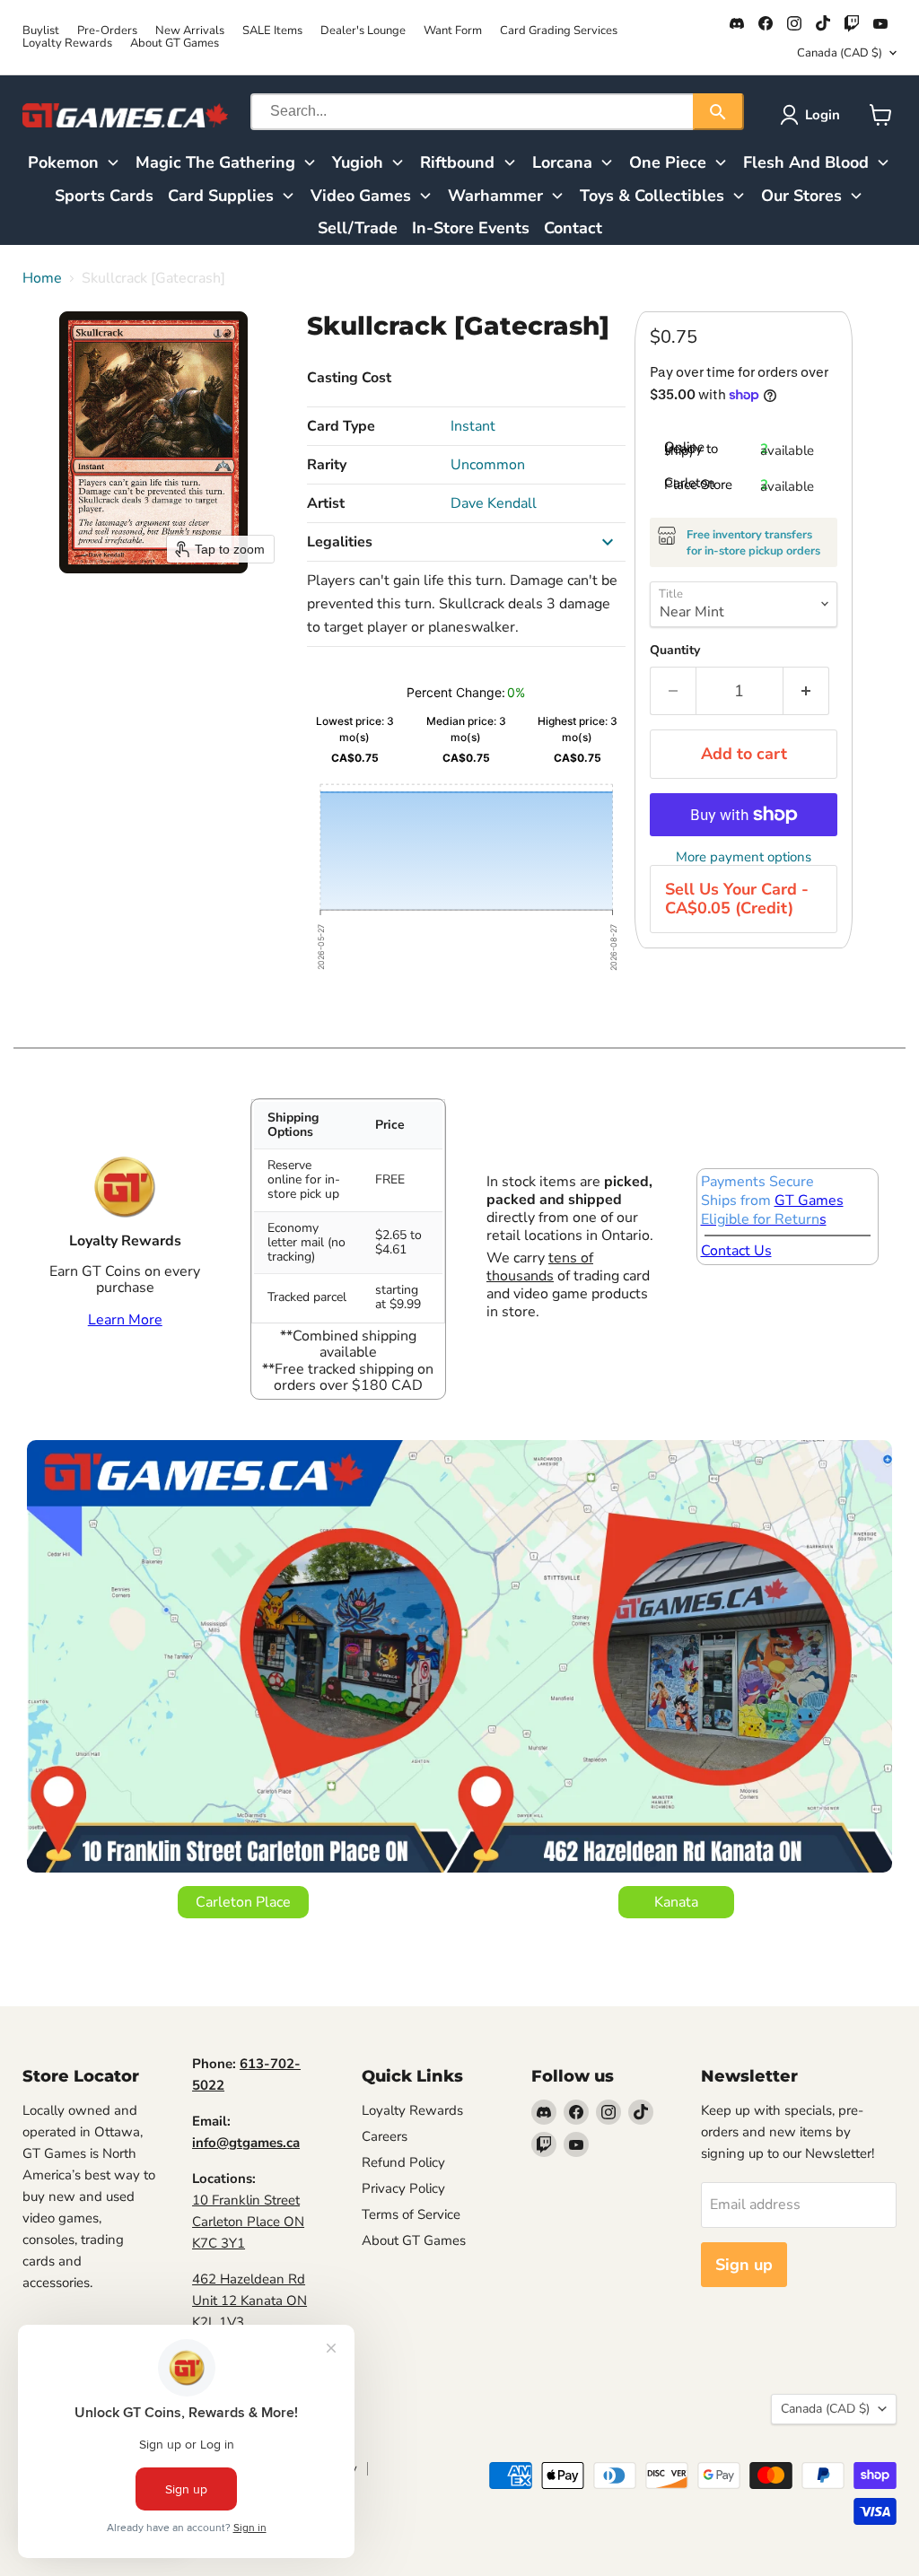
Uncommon (488, 465)
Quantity (675, 651)
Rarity (327, 465)
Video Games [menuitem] (361, 196)
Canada (840, 53)
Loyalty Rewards (67, 44)
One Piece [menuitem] (668, 162)
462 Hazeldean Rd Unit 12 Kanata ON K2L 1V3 (249, 2301)
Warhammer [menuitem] (495, 196)
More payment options (744, 857)
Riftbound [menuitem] (457, 162)
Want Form (453, 31)
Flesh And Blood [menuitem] (806, 162)
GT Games (809, 1201)
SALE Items (272, 31)
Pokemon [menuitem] (63, 162)
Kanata (676, 1902)
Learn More (125, 1320)
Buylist (41, 31)
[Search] (718, 112)
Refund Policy (403, 2162)
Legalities (340, 542)
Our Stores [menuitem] (801, 196)
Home (42, 278)
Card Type (341, 426)
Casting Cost (349, 378)
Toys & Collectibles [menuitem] (652, 196)
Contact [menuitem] (573, 228)
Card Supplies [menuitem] (221, 196)
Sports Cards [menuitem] (104, 196)
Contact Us (736, 1251)
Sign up (744, 2265)
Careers (385, 2136)
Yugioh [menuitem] (358, 162)
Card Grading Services (559, 31)
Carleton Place (243, 1902)
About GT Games (175, 44)
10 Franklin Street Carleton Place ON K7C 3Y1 (248, 2222)
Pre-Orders (107, 31)
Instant (473, 426)
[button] (814, 115)
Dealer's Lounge (363, 31)
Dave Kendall (494, 503)
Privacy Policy (403, 2188)
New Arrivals (190, 31)
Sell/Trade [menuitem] (358, 228)
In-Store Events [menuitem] (471, 228)
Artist (326, 503)
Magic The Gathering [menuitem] (215, 162)
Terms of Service (411, 2214)
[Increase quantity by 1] (806, 691)
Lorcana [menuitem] (562, 162)
